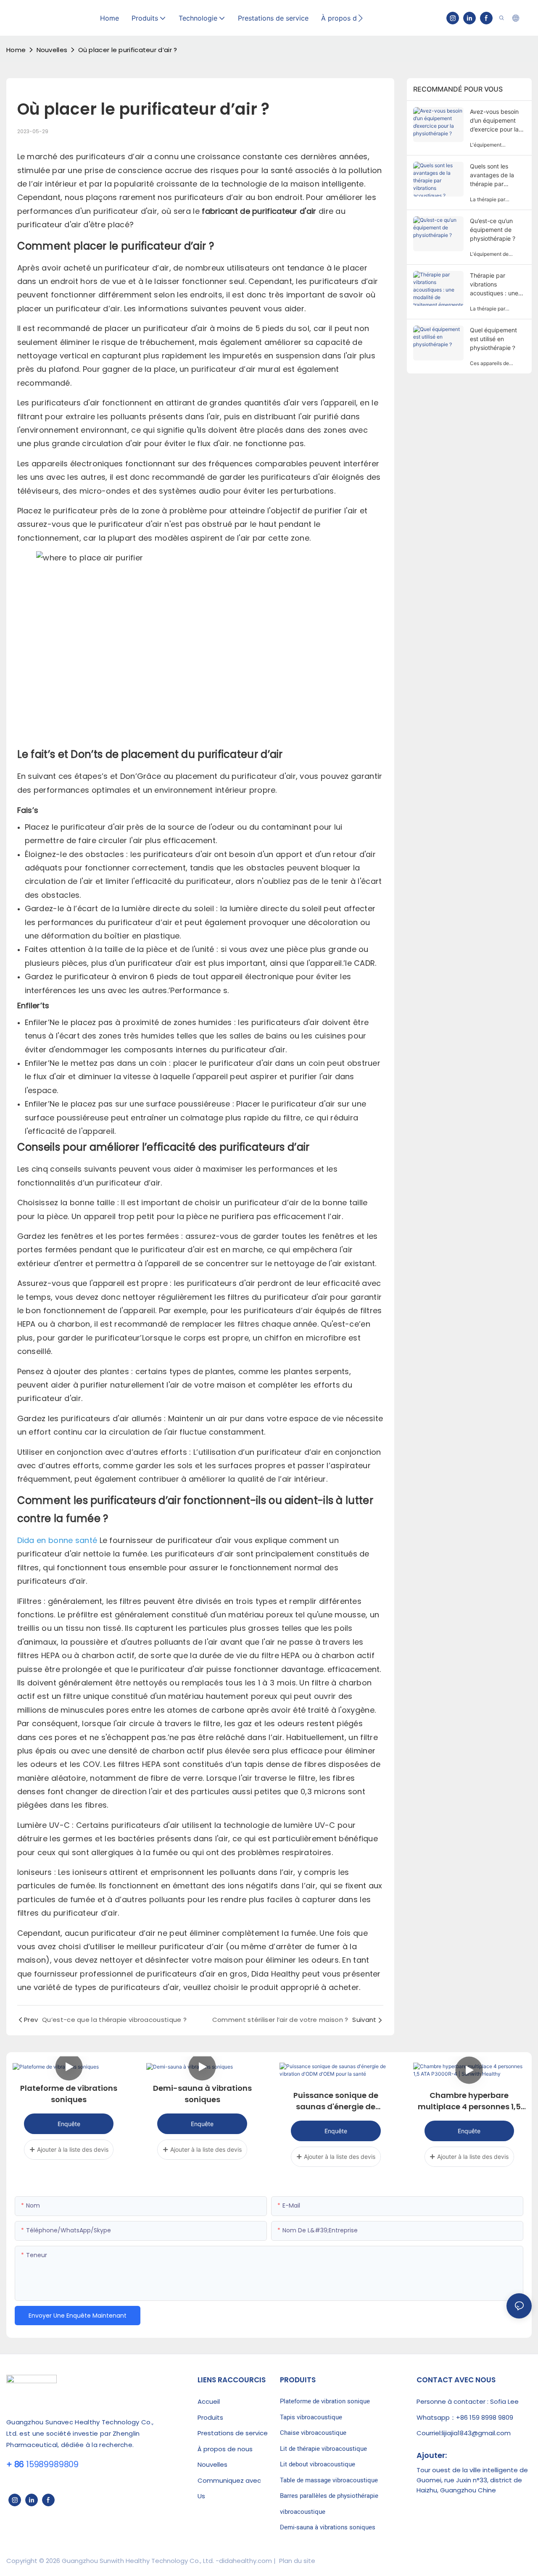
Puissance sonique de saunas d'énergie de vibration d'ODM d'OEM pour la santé (336, 2101)
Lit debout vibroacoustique (318, 2464)
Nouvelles (52, 50)
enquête (69, 2124)
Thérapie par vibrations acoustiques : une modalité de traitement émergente (494, 285)
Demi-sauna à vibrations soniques (202, 2094)
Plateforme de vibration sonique (325, 2401)
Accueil (209, 2401)
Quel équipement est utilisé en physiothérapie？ (493, 339)
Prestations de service (233, 2433)
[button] (360, 18)
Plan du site (296, 2561)
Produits (210, 2417)
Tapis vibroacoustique (311, 2417)
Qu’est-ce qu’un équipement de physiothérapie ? (493, 230)
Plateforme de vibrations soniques (69, 2094)
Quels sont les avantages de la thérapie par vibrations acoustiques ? (492, 175)
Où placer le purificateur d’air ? (128, 50)
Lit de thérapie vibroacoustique (323, 2449)
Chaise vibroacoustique (313, 2433)
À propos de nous (225, 2449)
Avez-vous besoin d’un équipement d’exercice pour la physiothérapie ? (494, 121)
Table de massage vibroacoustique (329, 2480)
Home (16, 50)
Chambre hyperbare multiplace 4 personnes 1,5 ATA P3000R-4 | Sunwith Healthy (469, 2101)
